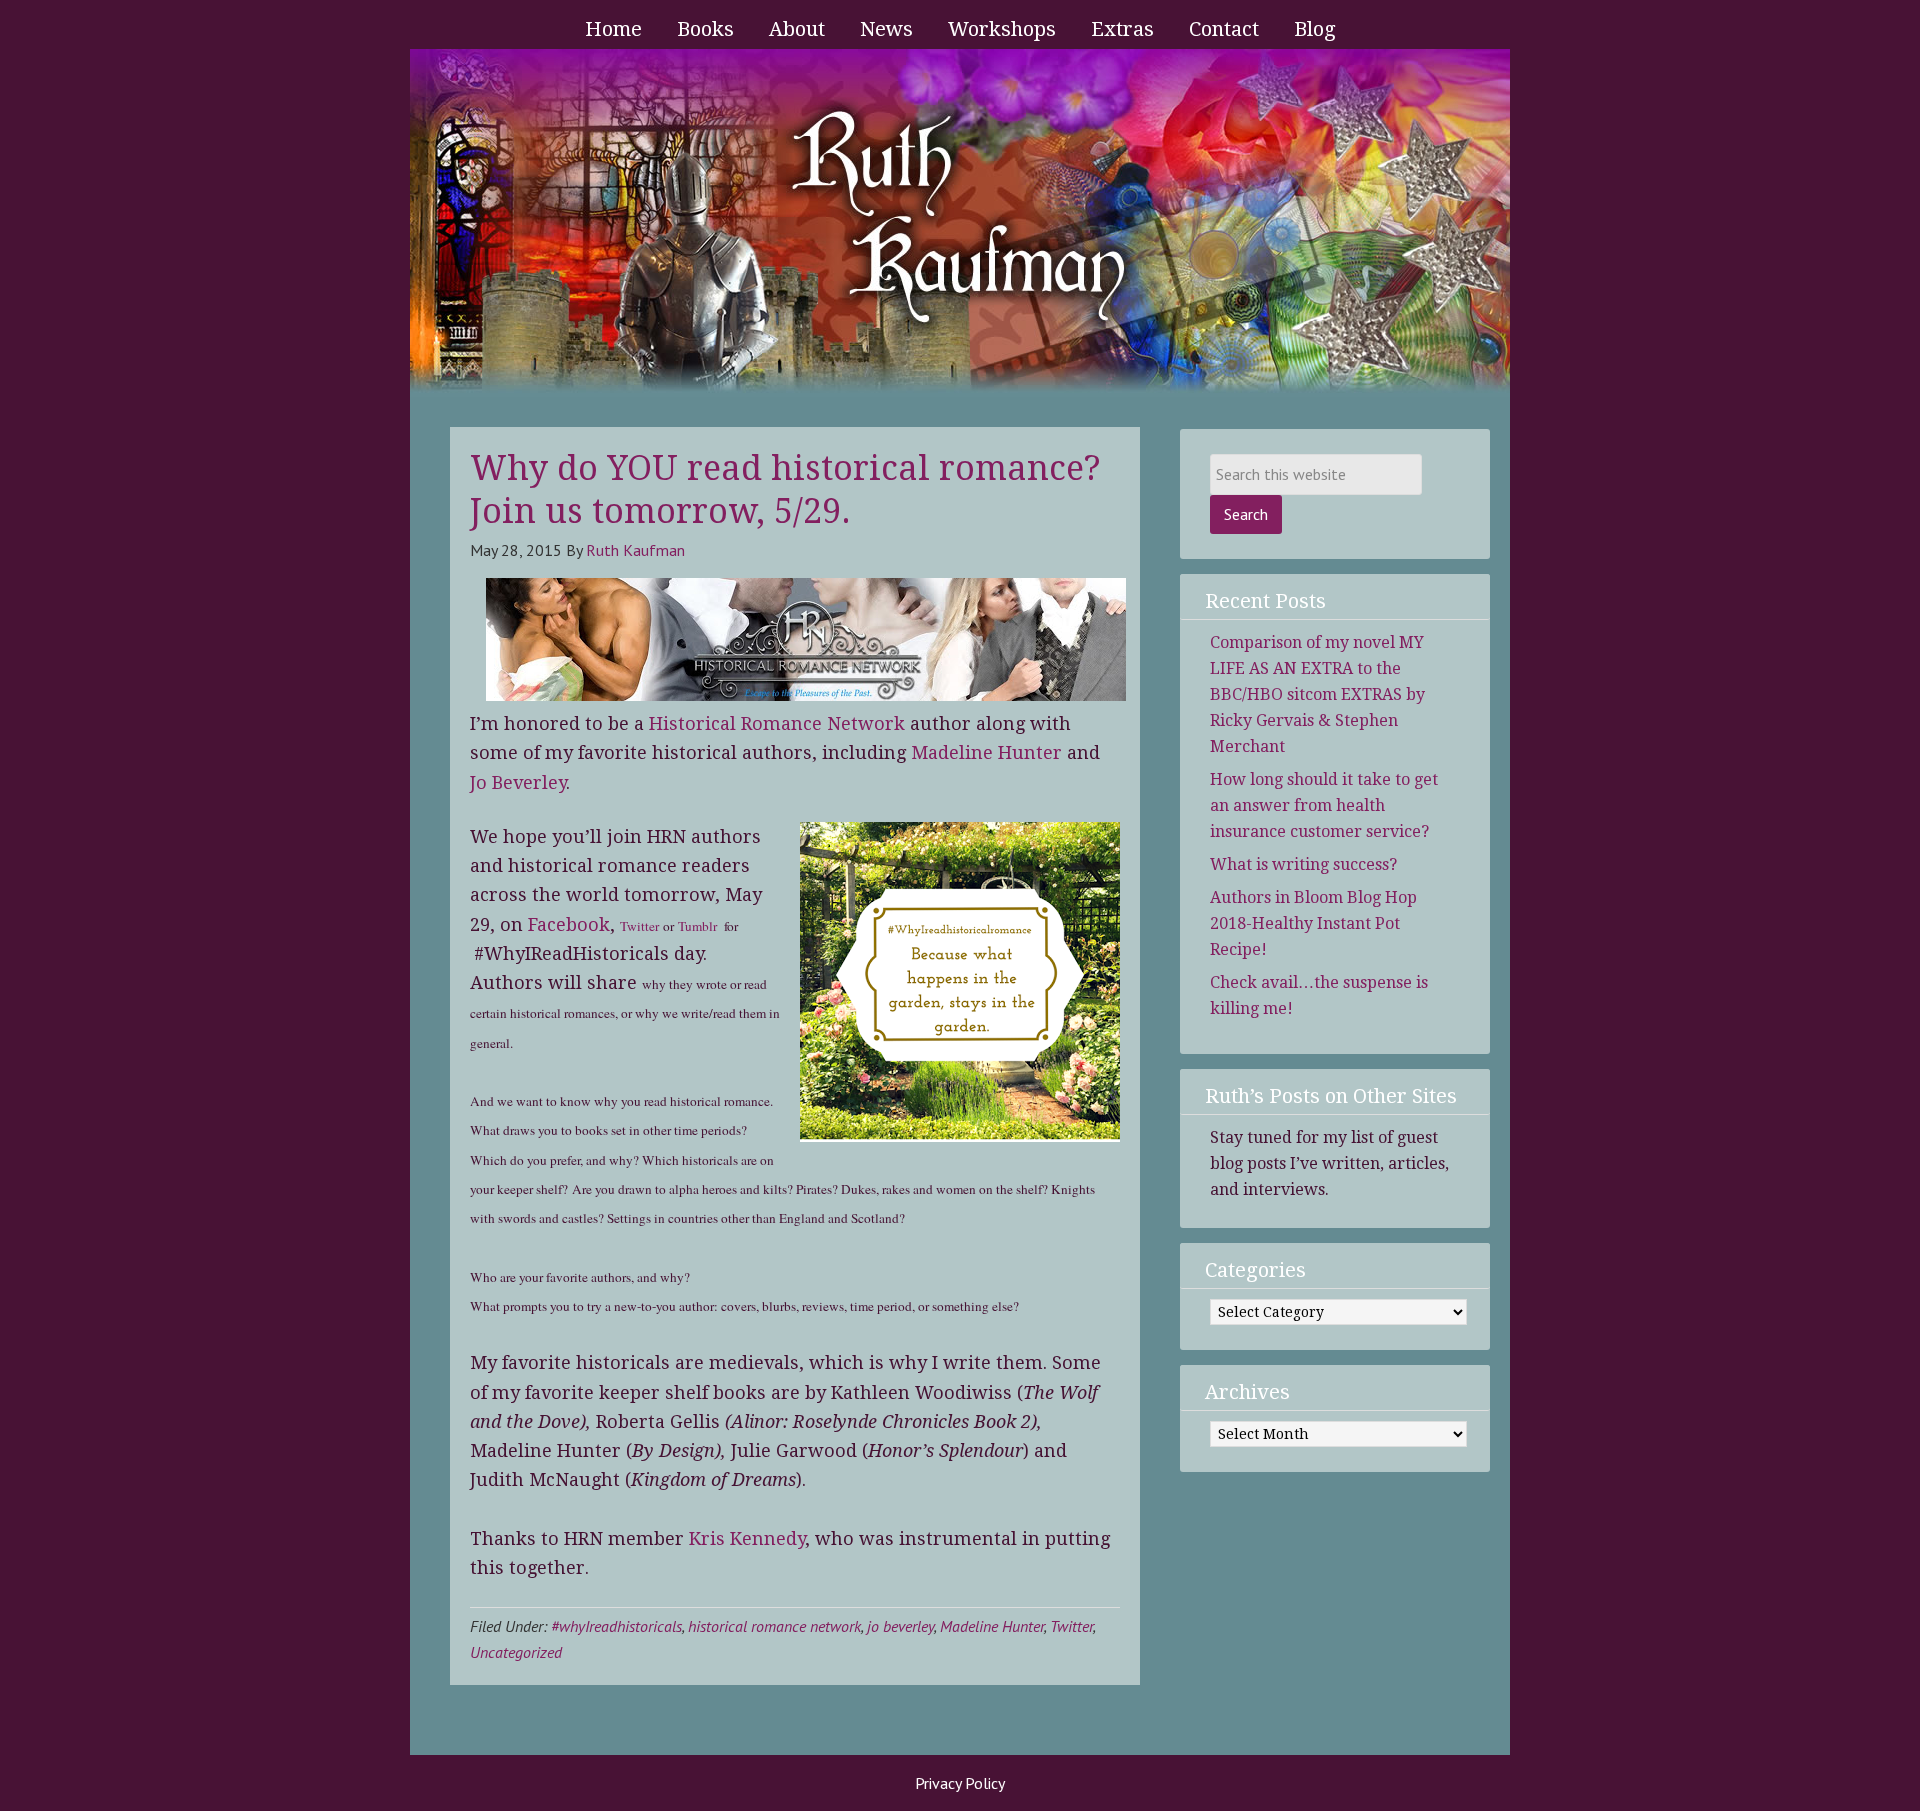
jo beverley (900, 1626)
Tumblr (697, 926)
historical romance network (774, 1626)
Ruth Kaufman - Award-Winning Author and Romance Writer (960, 223)
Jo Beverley (518, 782)
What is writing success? (1303, 864)
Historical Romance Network (777, 723)
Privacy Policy (960, 1783)
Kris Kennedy (747, 1538)
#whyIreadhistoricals (616, 1626)
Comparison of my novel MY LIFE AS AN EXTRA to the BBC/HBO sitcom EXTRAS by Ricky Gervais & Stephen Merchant (1317, 694)
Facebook (569, 924)
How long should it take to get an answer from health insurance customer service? (1324, 805)
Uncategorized (516, 1652)
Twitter (639, 926)
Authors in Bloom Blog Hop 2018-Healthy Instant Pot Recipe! (1313, 923)
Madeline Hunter (989, 752)
